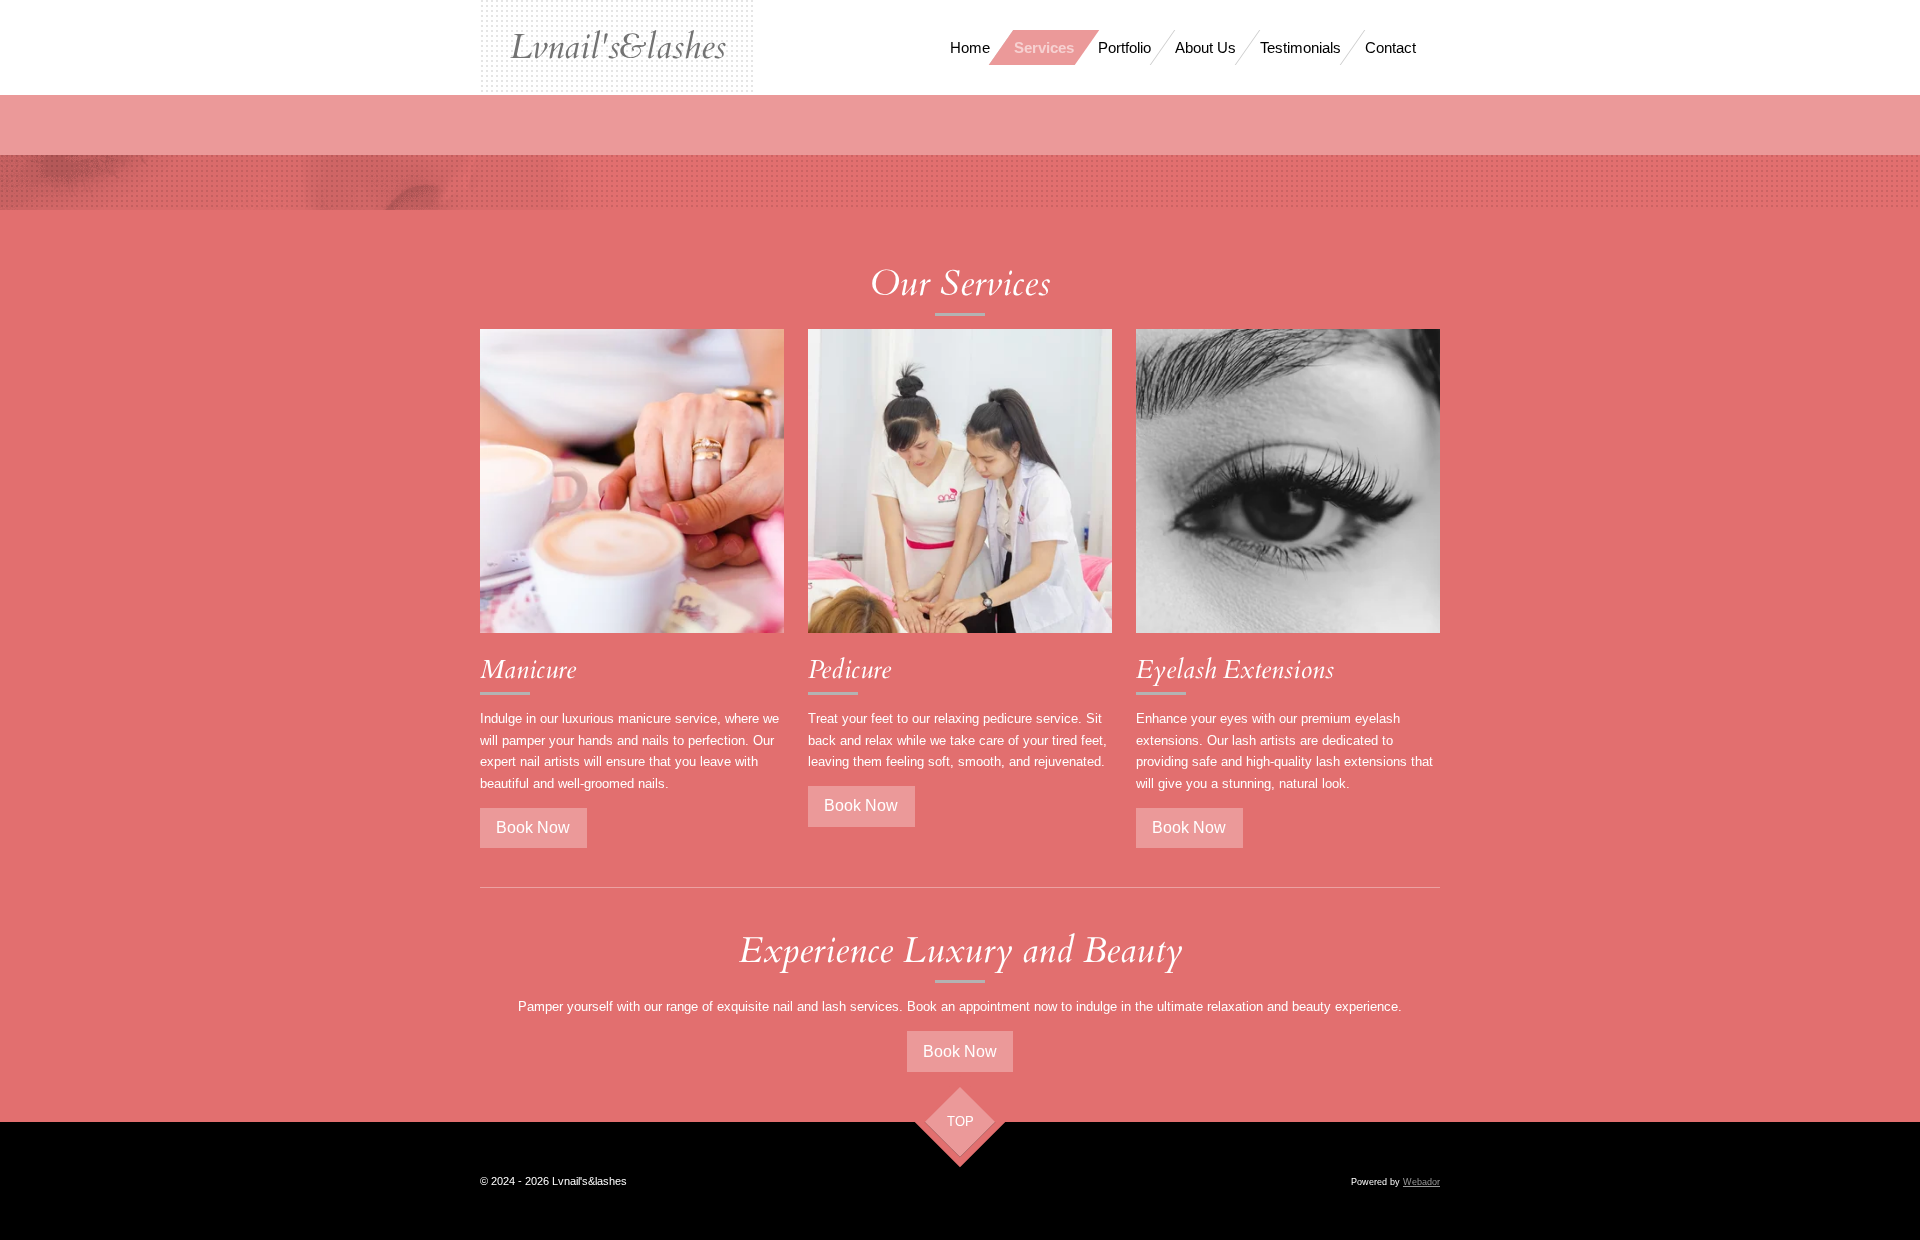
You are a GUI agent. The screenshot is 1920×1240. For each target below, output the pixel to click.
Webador (1421, 1182)
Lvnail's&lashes (618, 47)
